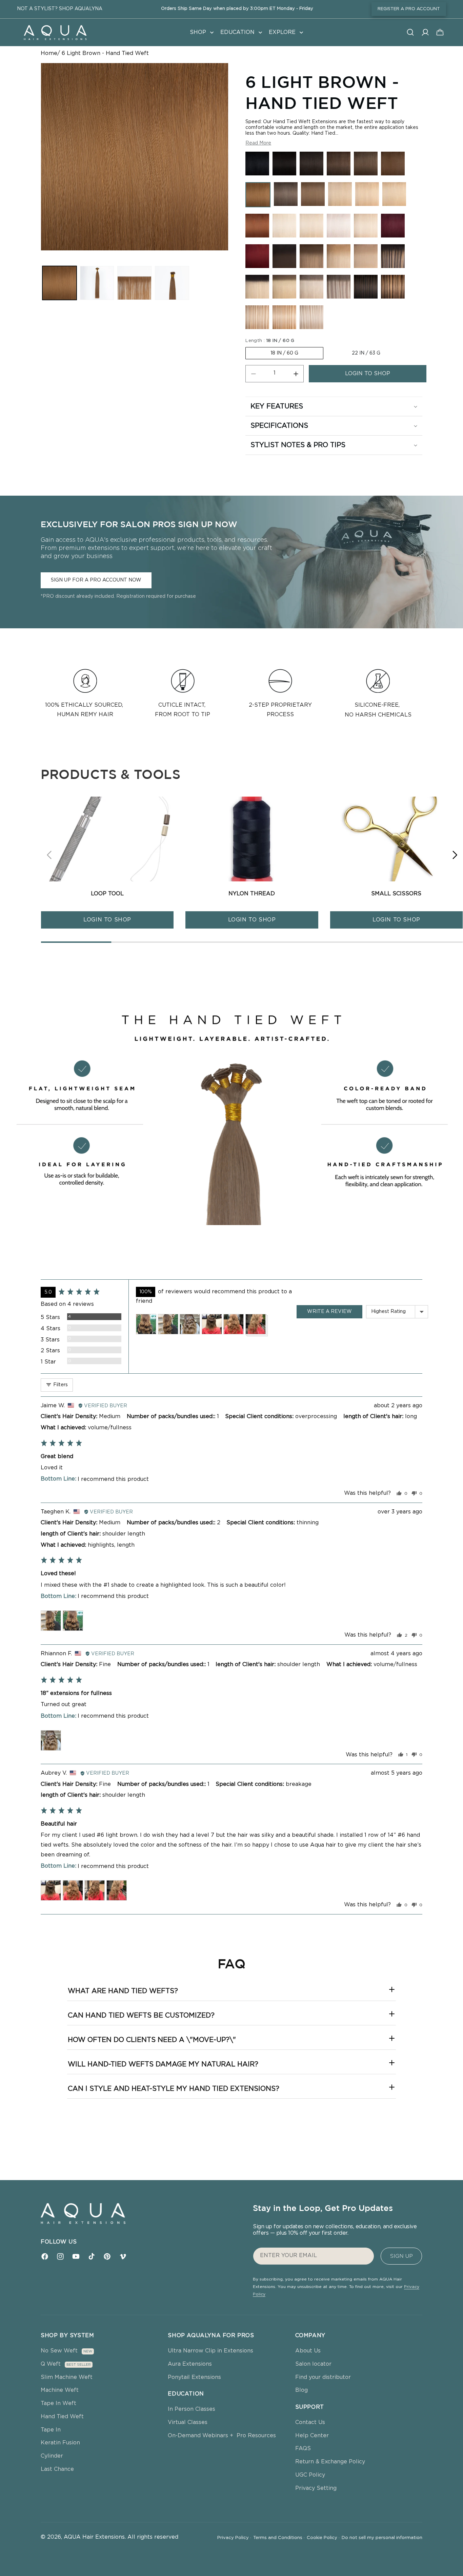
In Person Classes (192, 2409)
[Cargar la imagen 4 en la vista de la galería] (172, 283)
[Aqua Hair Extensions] (55, 32)
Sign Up (401, 2256)
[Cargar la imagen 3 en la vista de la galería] (134, 283)
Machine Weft (60, 2390)
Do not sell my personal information (382, 2538)
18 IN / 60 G (284, 353)
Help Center (312, 2436)
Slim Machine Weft (67, 2377)
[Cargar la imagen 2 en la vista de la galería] (97, 283)
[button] (201, 32)
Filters (60, 1385)
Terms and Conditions (279, 2538)
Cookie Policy (323, 2538)
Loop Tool (107, 894)
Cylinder (52, 2456)
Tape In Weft (58, 2403)
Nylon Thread (252, 894)
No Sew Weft (59, 2351)
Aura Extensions (190, 2364)
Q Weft (51, 2364)
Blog (301, 2390)
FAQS (303, 2448)
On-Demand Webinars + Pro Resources (222, 2436)
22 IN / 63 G (366, 353)
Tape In (51, 2430)
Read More (258, 143)
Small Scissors (396, 894)
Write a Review (329, 1312)
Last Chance (57, 2469)
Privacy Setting (316, 2488)
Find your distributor (323, 2377)
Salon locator (313, 2364)
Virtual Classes (188, 2422)
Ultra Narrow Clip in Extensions (210, 2351)
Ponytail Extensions (194, 2377)
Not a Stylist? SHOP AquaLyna (60, 9)
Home (49, 53)
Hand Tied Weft (62, 2417)
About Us (308, 2351)
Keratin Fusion (60, 2443)
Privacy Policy (234, 2538)
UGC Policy (310, 2475)
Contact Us (310, 2422)
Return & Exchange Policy (330, 2462)
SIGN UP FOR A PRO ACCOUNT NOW (96, 580)
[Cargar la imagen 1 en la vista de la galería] (59, 283)
